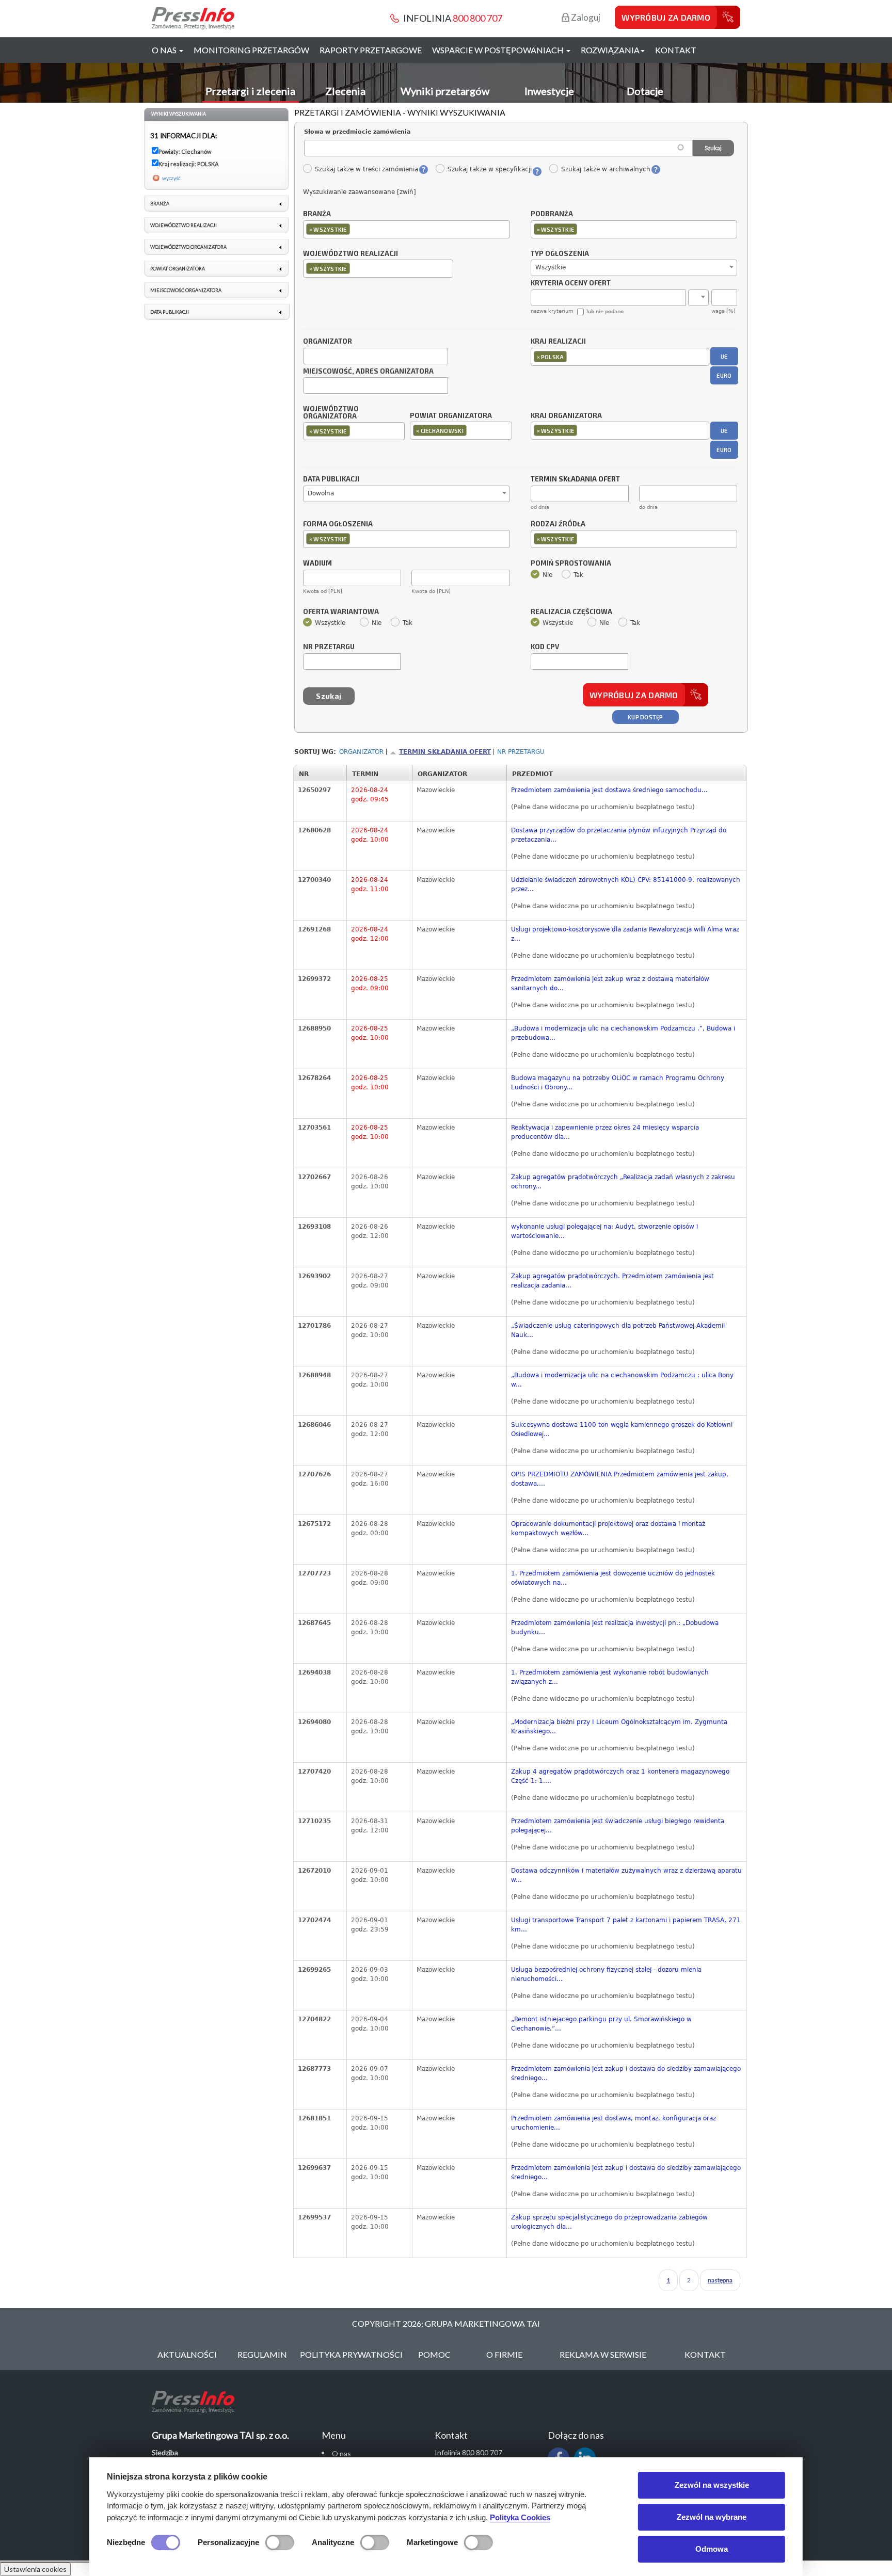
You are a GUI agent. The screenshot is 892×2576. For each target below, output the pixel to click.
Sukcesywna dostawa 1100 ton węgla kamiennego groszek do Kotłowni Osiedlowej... (622, 1429)
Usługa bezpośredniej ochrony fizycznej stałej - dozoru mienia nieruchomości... (606, 1974)
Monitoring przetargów (251, 50)
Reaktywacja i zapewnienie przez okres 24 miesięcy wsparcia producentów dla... (605, 1132)
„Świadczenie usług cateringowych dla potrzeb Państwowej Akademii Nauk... (618, 1330)
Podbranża (552, 214)
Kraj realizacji (558, 342)
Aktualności (187, 2354)
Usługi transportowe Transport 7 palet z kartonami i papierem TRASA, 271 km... (626, 1925)
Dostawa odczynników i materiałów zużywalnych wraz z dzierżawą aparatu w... (626, 1875)
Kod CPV (545, 647)
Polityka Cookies (520, 2517)
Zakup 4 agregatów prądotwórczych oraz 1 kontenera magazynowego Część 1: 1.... (620, 1776)
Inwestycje (549, 91)
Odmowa (712, 2549)
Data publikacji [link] (170, 312)
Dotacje (645, 91)
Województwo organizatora (331, 413)
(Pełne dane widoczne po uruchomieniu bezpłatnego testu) (603, 807)
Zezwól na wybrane (712, 2517)
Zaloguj (585, 17)
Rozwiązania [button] (610, 50)
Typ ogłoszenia (560, 254)
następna (720, 2280)
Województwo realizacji (351, 254)
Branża (317, 214)
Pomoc (434, 2354)
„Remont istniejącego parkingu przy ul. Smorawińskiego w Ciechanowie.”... (601, 2024)
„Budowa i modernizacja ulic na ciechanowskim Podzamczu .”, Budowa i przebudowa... (623, 1033)
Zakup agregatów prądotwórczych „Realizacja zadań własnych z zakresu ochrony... (623, 1182)
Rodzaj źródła (558, 524)
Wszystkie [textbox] (551, 267)
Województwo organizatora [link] (188, 247)
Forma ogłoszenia (338, 524)
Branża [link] (160, 204)
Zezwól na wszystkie (712, 2485)
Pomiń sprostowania (571, 564)
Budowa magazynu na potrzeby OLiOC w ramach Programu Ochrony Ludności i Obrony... (618, 1083)
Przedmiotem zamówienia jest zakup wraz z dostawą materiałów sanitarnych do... (610, 984)
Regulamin (262, 2354)
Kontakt (676, 50)
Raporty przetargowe (371, 50)
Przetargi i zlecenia (250, 91)
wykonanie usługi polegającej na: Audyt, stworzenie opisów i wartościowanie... (604, 1231)
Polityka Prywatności (351, 2354)
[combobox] (407, 229)
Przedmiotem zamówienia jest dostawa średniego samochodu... (609, 790)
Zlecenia (345, 91)
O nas (341, 2453)
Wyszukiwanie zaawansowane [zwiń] (360, 192)
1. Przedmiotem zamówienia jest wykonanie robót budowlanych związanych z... (610, 1677)
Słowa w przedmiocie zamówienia (357, 132)
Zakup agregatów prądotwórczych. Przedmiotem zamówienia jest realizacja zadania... (612, 1281)
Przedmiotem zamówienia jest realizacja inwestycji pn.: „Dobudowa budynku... (615, 1628)
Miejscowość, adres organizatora (368, 372)
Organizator (328, 342)
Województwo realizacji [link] (184, 225)
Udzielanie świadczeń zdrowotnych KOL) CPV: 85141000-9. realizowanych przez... (626, 884)
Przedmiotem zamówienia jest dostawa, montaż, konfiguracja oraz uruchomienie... (614, 2123)
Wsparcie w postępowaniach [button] (499, 50)
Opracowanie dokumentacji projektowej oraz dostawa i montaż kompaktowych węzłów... (608, 1528)
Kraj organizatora (566, 415)
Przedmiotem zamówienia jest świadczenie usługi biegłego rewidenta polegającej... (618, 1826)
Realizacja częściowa (571, 612)
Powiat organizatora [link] (178, 269)
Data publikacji (331, 479)
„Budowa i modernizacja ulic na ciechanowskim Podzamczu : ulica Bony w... (622, 1380)
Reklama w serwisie (603, 2354)
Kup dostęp (646, 717)
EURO (724, 375)
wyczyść (171, 178)
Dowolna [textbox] (321, 493)
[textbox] (355, 229)
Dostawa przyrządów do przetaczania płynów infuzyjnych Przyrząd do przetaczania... (619, 835)
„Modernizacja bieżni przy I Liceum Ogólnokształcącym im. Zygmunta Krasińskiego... (619, 1727)
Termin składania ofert (445, 752)
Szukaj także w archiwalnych (606, 169)
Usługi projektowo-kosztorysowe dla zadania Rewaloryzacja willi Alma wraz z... (625, 934)
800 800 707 (477, 18)
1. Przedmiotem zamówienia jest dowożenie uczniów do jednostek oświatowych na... (613, 1578)
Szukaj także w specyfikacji (489, 169)
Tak (578, 575)
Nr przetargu (329, 647)
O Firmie (504, 2354)
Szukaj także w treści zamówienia (366, 169)
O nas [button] (165, 50)
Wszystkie (330, 623)
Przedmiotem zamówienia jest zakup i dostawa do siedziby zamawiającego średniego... (626, 2073)
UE (724, 356)
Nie (547, 575)
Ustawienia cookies (35, 2569)
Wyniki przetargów (445, 91)
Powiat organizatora (451, 415)
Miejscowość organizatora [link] (186, 290)
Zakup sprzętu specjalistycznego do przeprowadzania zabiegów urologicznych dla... (609, 2222)
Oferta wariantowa (341, 612)
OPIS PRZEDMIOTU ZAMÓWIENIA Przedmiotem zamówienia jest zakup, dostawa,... (620, 1479)
